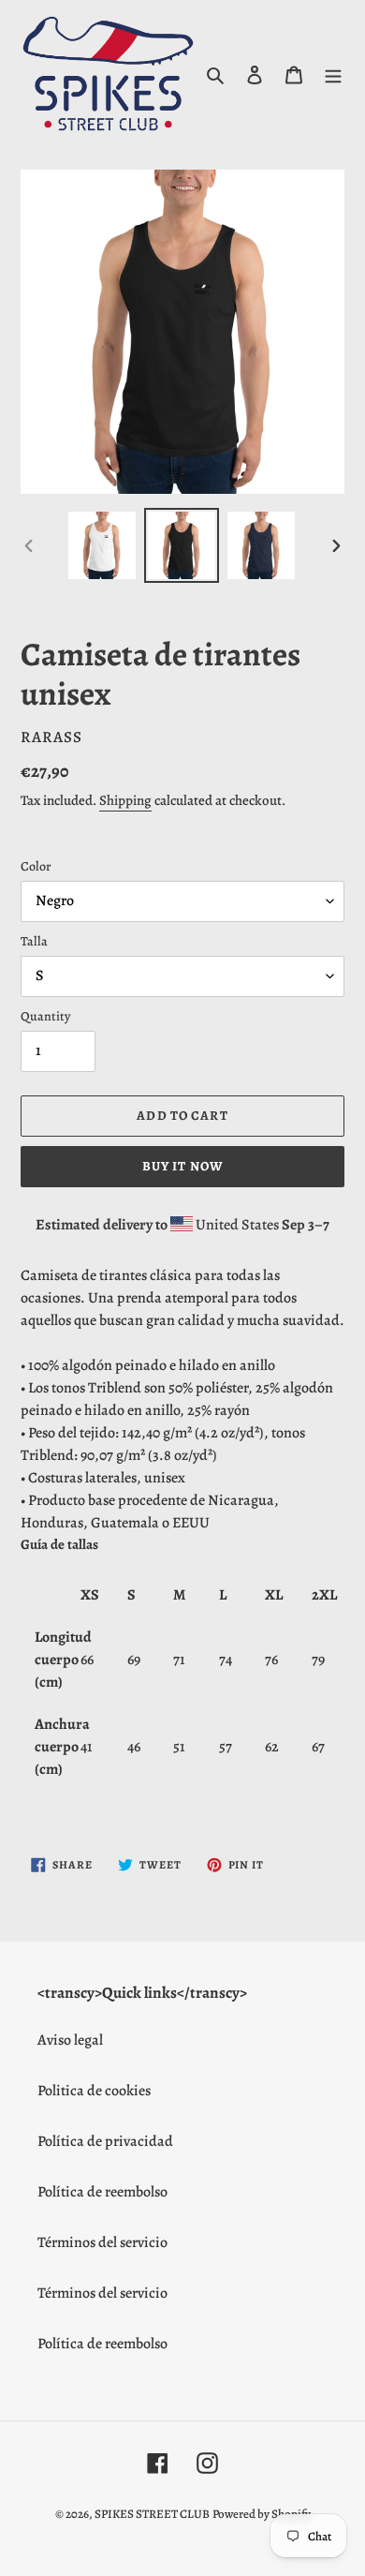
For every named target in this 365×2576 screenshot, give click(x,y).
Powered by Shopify (262, 2514)
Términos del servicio (102, 2242)
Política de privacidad (105, 2141)
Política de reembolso (102, 2192)
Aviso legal (70, 2040)
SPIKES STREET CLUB (152, 2514)
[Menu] (333, 74)
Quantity (45, 1016)
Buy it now (182, 1166)
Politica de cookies (94, 2091)
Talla (34, 941)
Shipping (125, 800)
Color (36, 866)
